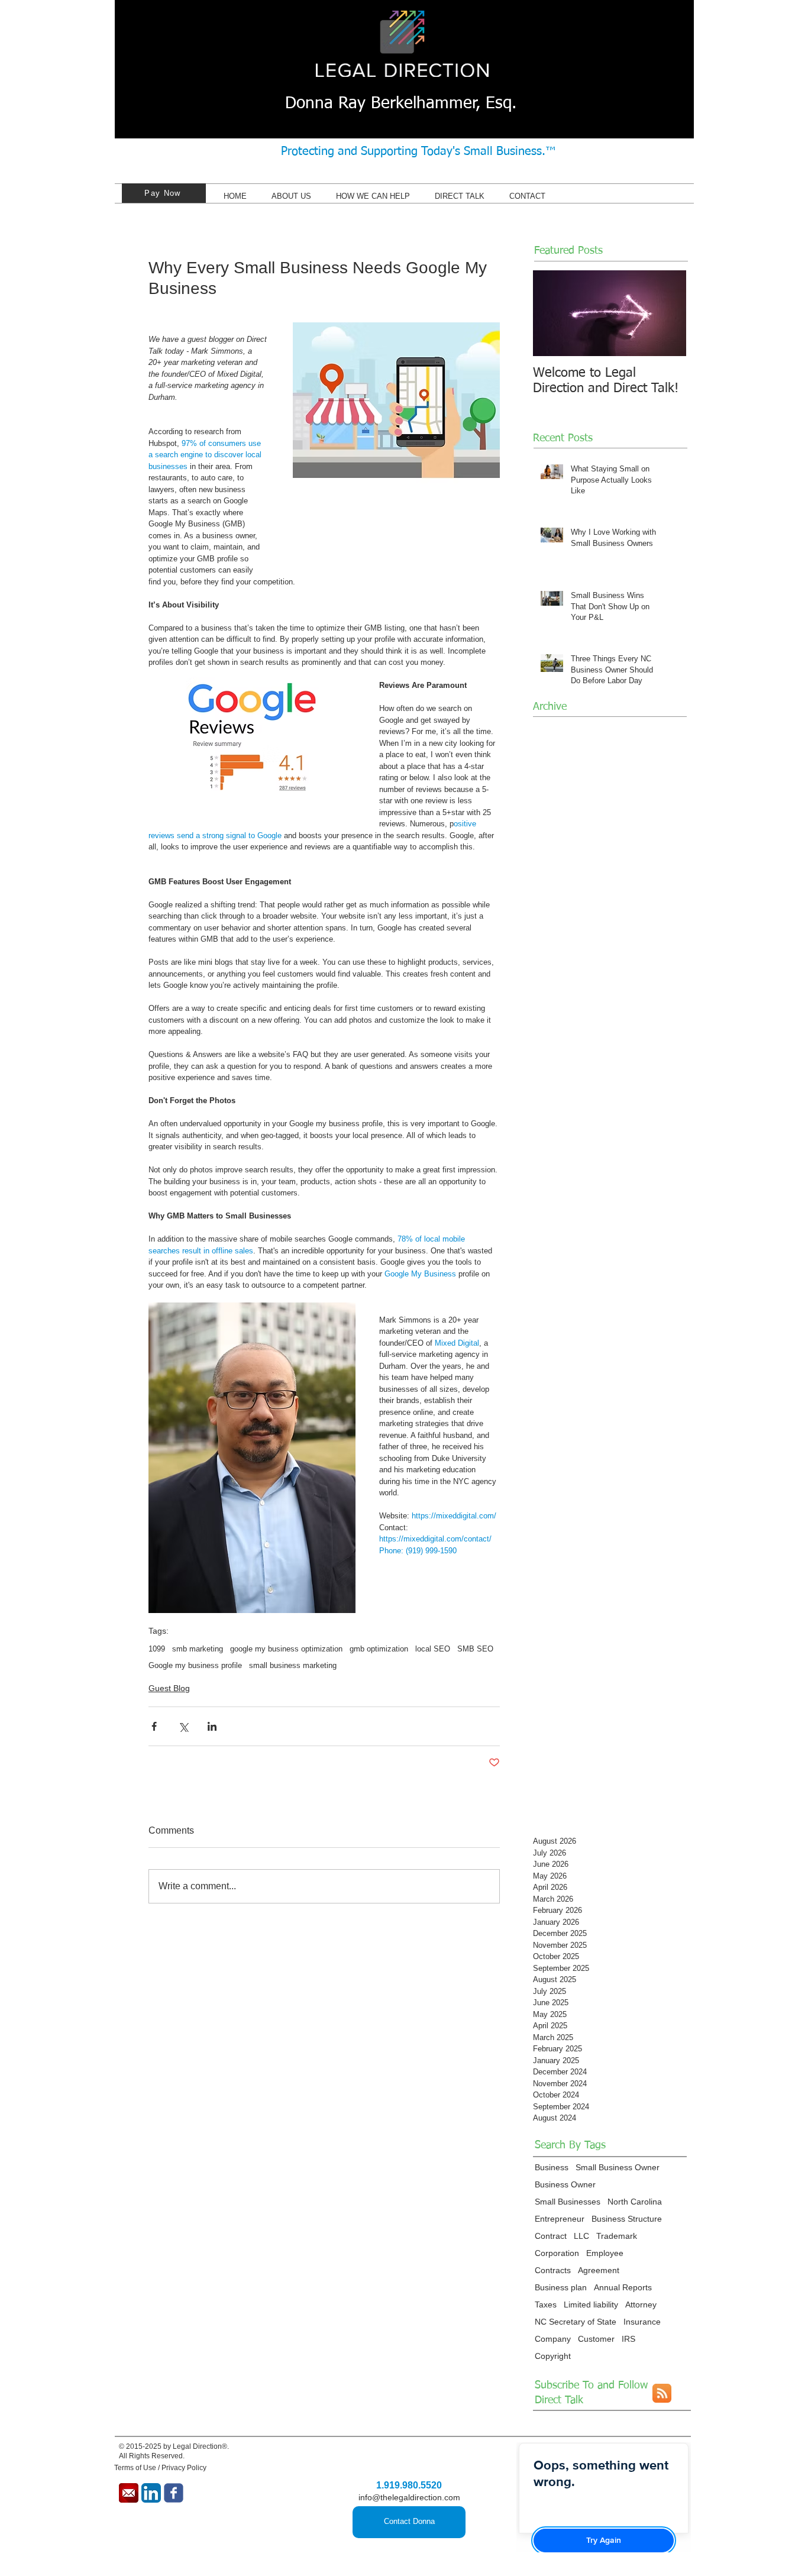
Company (553, 2339)
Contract (551, 2236)
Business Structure (627, 2219)
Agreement (599, 2270)
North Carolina (635, 2202)
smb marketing (198, 1649)
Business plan (561, 2287)
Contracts (553, 2270)
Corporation (557, 2253)
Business (552, 2167)
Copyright (553, 2356)
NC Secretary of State (576, 2322)
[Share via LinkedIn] (212, 1726)
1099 (157, 1649)
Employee (605, 2253)
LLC (581, 2236)
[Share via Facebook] (154, 1726)
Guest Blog (169, 1688)
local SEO (433, 1649)
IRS (628, 2339)
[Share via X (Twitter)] (183, 1726)
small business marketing (293, 1665)
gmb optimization (379, 1649)
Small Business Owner (618, 2167)
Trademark (617, 2236)
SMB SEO (475, 1649)
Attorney (641, 2304)
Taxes (546, 2304)
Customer (596, 2339)
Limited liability (591, 2304)
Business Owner (565, 2184)
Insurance (642, 2322)
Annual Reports (623, 2287)
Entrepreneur (560, 2219)
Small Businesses (568, 2202)
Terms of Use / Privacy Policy (160, 2468)
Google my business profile (195, 1665)
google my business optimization (286, 1649)
